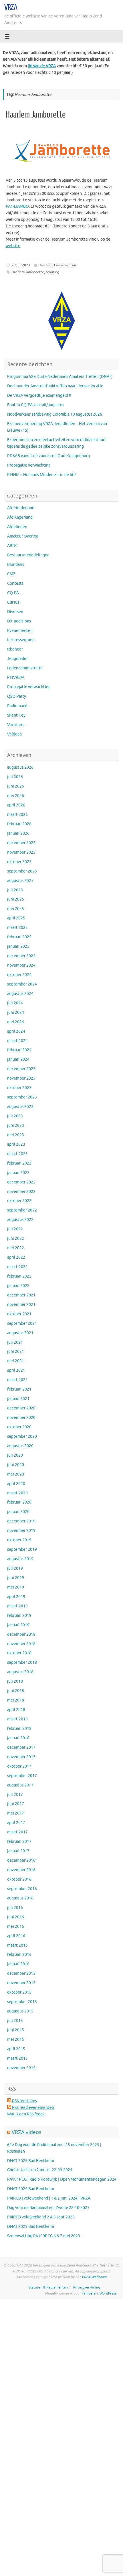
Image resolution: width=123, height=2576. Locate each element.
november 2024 (21, 965)
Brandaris (16, 565)
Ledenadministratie (25, 668)
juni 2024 (16, 1013)
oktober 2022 (19, 1201)
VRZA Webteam (94, 2277)
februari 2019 (19, 1616)
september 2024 (22, 984)
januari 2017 (18, 1851)
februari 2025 (19, 937)
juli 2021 (15, 1342)
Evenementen (65, 265)
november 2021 (21, 1305)
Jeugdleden (18, 659)
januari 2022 (18, 1286)
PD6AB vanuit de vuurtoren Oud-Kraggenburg (48, 456)
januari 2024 (18, 1059)
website (13, 246)
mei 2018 (16, 1700)
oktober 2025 (19, 862)
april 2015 (16, 2049)
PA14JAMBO (17, 206)
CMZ (11, 574)
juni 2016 (16, 1917)
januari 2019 (18, 1625)
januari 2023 (18, 1173)
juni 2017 (16, 1804)
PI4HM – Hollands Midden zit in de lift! (42, 475)
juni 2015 (16, 2030)
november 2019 (21, 1531)
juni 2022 (16, 1239)
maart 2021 (17, 1380)
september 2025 (22, 871)
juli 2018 (15, 1681)
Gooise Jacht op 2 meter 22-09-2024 (40, 2170)
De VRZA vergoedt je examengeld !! (39, 395)
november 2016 (21, 1870)
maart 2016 (17, 1945)
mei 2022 (16, 1248)
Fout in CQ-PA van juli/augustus (36, 405)
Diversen (45, 265)
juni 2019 (16, 1578)
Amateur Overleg (23, 536)
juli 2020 (15, 1455)
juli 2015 (15, 2021)
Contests (15, 583)
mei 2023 (16, 1135)
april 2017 (16, 1823)
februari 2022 (19, 1276)
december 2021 (21, 1295)
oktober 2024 (19, 975)
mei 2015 (16, 2039)
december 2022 (21, 1182)
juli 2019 (15, 1568)
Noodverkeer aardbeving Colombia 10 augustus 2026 (55, 414)
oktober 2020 (19, 1427)
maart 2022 (17, 1267)
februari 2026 (19, 824)
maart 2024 (17, 1041)
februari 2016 (19, 1955)
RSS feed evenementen (33, 2108)
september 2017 (22, 1776)
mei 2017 (16, 1813)
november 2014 (21, 2068)
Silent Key (16, 715)
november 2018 (21, 1644)
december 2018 (21, 1634)
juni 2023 (16, 1126)
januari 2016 (18, 1964)
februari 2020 (19, 1502)
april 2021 (16, 1370)
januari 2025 (18, 946)
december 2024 (21, 956)
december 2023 (21, 1069)
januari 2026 (18, 833)
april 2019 (16, 1597)
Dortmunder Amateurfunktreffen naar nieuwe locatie (55, 386)
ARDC (12, 546)
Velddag (14, 734)
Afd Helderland (21, 508)
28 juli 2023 (21, 265)
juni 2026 (16, 786)
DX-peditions (19, 621)
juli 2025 (15, 890)
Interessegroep (21, 640)
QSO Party (17, 696)
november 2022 (21, 1192)
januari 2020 (18, 1512)
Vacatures (16, 725)
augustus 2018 (20, 1672)
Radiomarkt (18, 706)
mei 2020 (16, 1474)
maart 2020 (17, 1493)
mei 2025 (16, 909)
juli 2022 (15, 1229)
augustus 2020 (20, 1446)
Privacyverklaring (87, 2287)
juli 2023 (15, 1116)
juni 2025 (16, 899)
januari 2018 (18, 1738)
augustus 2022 (20, 1220)
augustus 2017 (20, 1785)
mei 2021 (16, 1361)
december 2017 (21, 1747)
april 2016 (16, 1936)
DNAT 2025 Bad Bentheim (31, 2161)
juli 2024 (15, 1003)
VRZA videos (27, 2132)
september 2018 (22, 1662)
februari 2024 (19, 1050)
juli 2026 (15, 777)
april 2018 (16, 1710)
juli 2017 (15, 1795)
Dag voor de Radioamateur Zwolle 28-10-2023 (48, 2208)
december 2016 (21, 1860)
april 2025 (16, 918)
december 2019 (21, 1521)
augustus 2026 (20, 767)
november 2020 (21, 1418)
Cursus (13, 602)
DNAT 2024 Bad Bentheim (31, 2189)
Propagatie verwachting (29, 465)
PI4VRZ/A (16, 678)
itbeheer (15, 649)
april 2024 (16, 1031)
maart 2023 (17, 1154)
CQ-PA (13, 593)
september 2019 (22, 1549)
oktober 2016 (19, 1879)
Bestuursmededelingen (28, 555)
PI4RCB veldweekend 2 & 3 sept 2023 (41, 2217)
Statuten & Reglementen (48, 2287)
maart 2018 (17, 1719)
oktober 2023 (19, 1088)
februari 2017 (19, 1842)
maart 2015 (17, 2058)
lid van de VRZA (42, 66)
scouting (52, 272)
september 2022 (22, 1210)
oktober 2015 (19, 1992)
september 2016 (22, 1889)
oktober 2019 (19, 1540)
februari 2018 (19, 1729)
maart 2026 (17, 815)
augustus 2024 (20, 994)
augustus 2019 (20, 1559)
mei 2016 (16, 1926)
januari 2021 (18, 1399)
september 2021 (22, 1323)
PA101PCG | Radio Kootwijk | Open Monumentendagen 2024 (62, 2179)
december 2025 (21, 843)
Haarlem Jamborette (36, 115)
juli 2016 (15, 1908)
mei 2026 (16, 796)
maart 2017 (17, 1832)
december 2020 (21, 1408)
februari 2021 (19, 1389)
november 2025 (21, 852)
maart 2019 (17, 1606)
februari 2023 (19, 1163)
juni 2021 (16, 1352)
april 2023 (16, 1144)
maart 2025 (17, 928)
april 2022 (16, 1257)
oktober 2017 (19, 1766)
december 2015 (21, 1973)
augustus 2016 (20, 1898)
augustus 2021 (20, 1333)
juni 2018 (16, 1691)
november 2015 (21, 1983)
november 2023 (21, 1078)
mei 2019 (16, 1587)
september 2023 (22, 1097)
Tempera (89, 2293)
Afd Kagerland (20, 517)
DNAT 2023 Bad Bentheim (31, 2227)
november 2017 (21, 1757)
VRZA (11, 7)
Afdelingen (17, 527)
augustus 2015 (20, 2011)
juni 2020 (16, 1465)
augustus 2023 (20, 1107)
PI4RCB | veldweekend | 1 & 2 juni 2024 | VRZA (49, 2198)
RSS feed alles (24, 2101)
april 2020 (16, 1484)
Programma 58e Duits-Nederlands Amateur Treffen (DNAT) (60, 377)
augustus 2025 (20, 881)
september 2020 (22, 1436)
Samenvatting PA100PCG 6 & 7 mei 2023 (44, 2236)
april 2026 (16, 805)
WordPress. (108, 2293)
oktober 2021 (19, 1314)
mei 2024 (16, 1022)
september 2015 (22, 2002)
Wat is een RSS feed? (26, 2114)
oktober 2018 (19, 1653)
